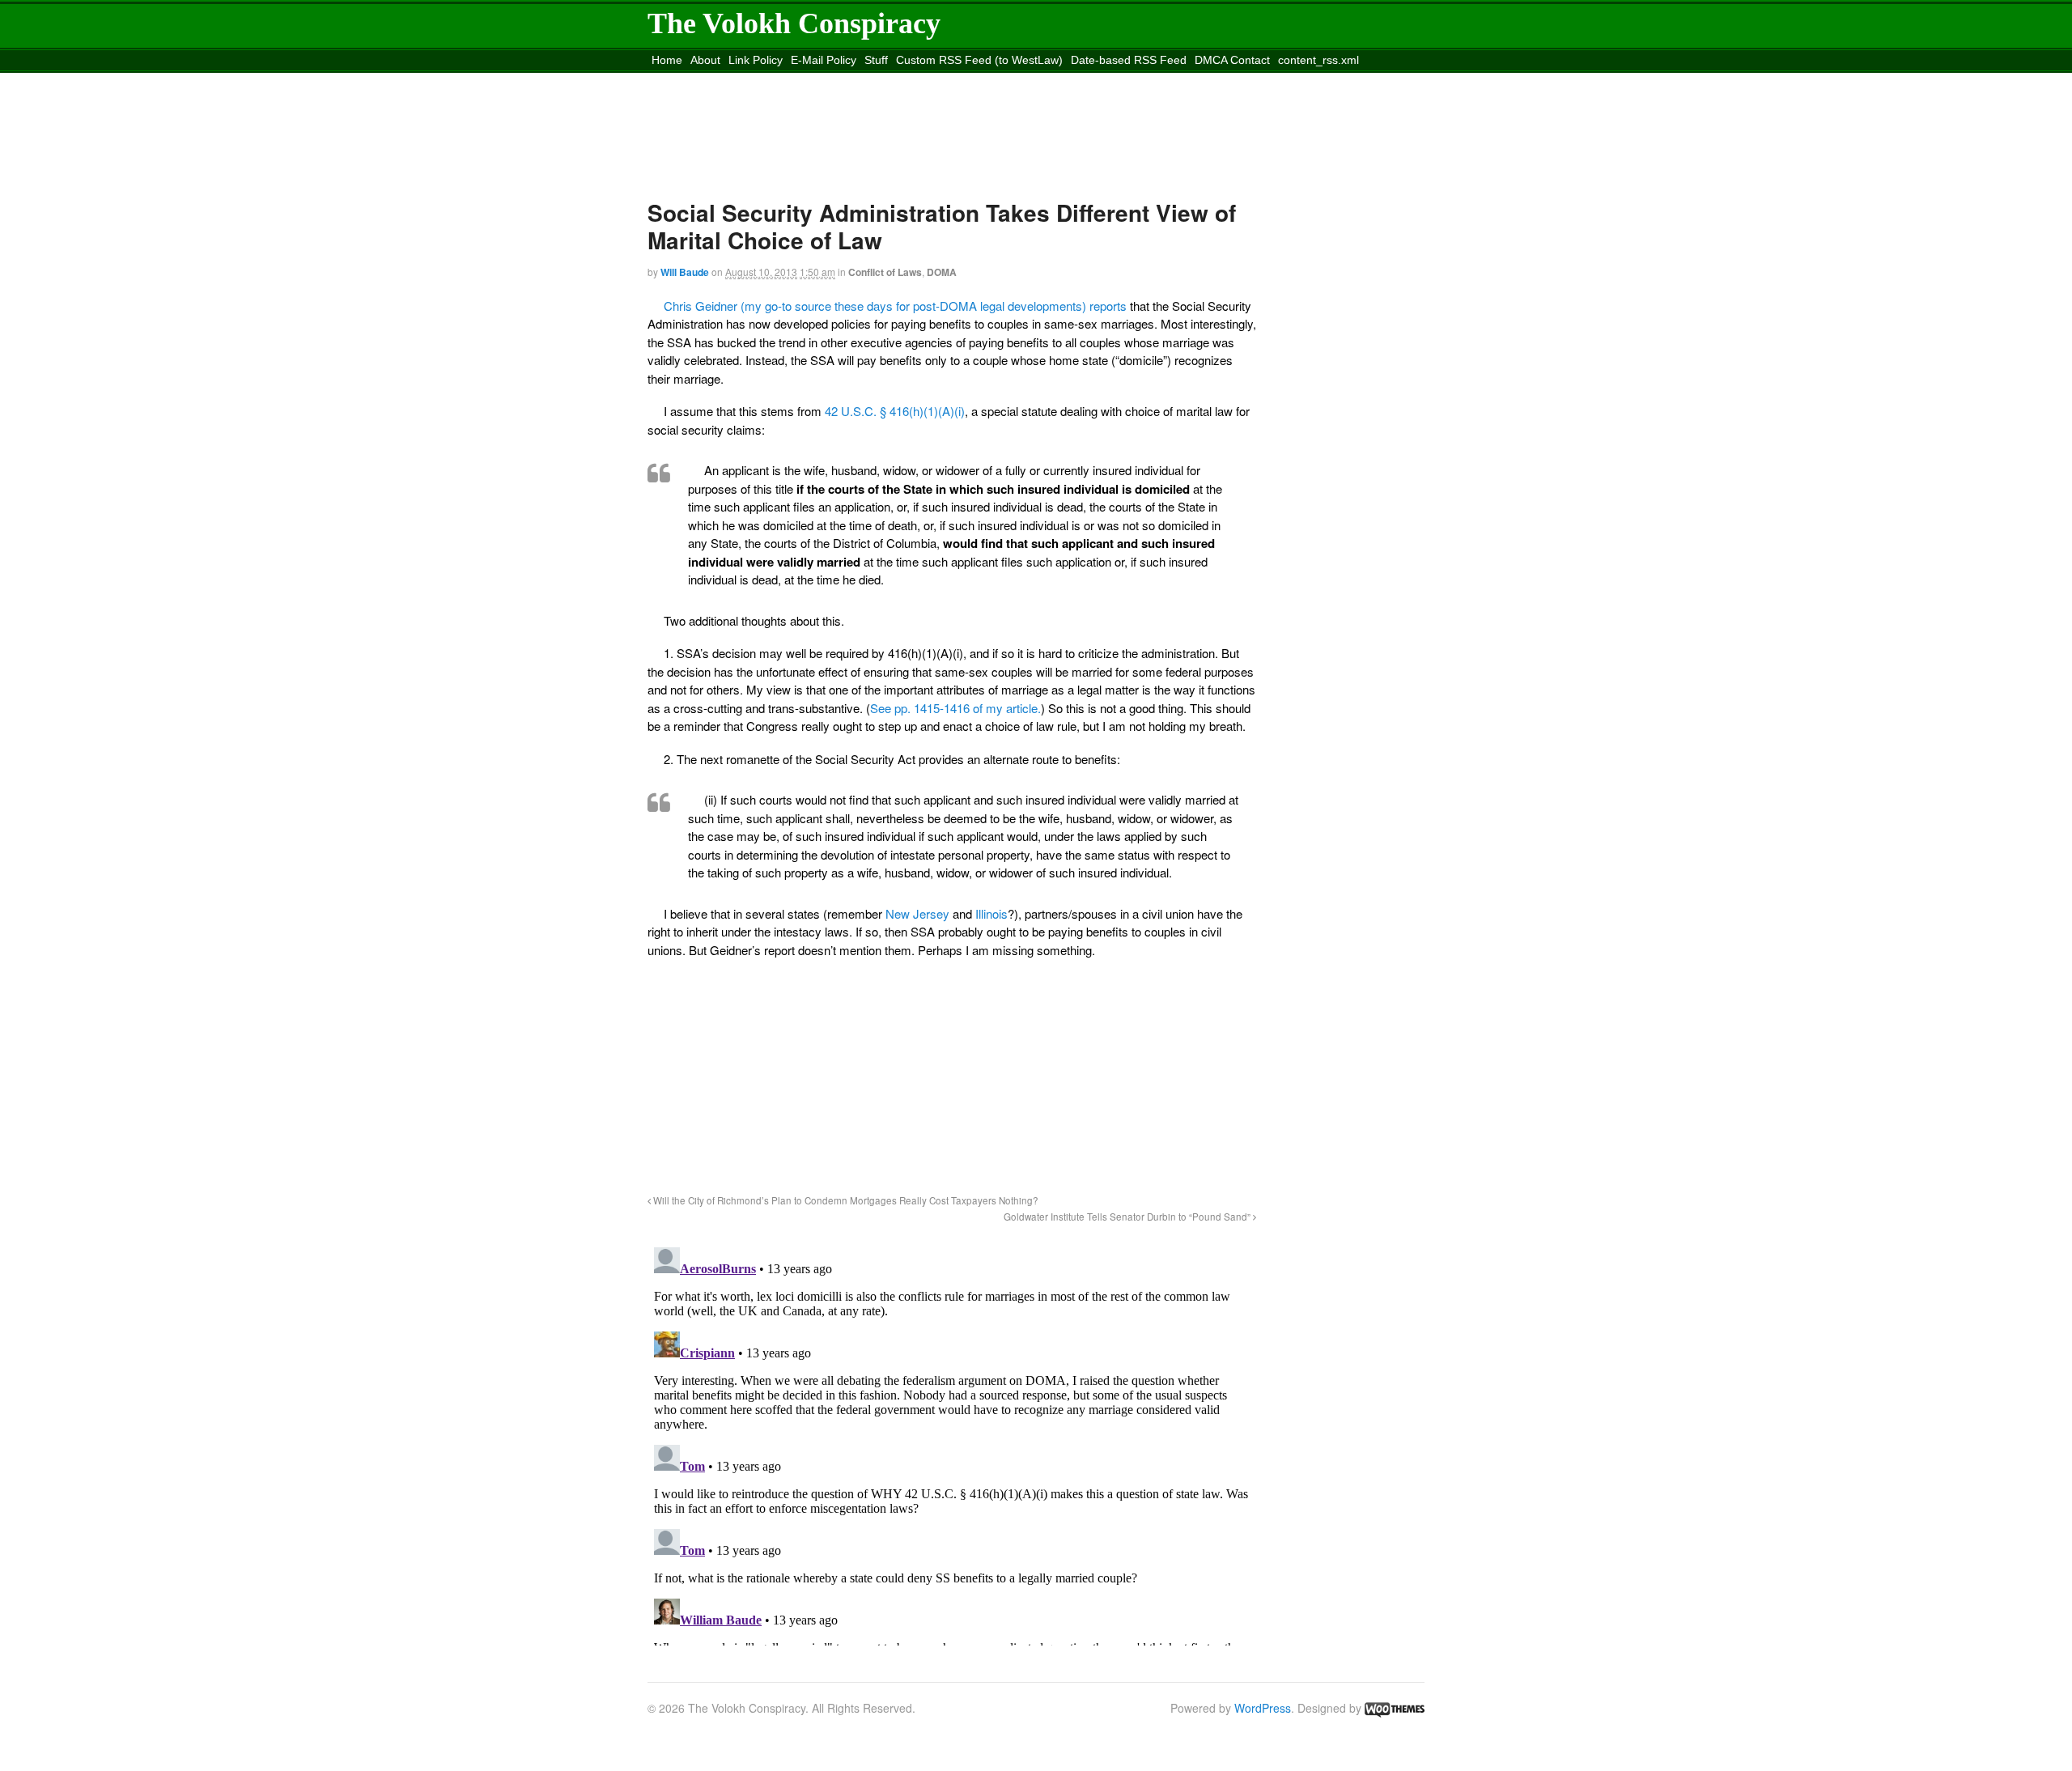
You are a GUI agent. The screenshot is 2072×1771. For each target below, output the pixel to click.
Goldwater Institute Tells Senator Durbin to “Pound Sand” (1128, 1217)
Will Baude (685, 272)
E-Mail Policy (824, 60)
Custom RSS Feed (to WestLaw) (979, 60)
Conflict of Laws (885, 272)
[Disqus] (952, 1443)
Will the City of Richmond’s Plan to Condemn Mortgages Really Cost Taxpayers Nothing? (845, 1200)
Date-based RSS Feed (1129, 60)
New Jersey (917, 913)
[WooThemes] (1395, 1708)
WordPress (1263, 1708)
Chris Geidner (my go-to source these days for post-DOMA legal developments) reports (895, 306)
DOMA (942, 272)
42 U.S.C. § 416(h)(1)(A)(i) (895, 411)
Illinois (991, 913)
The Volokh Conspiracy (794, 23)
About (705, 60)
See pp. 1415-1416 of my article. (955, 708)
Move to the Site (738, 80)
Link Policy (756, 60)
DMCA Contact (1232, 60)
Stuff (876, 60)
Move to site (885, 80)
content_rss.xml (1318, 60)
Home (667, 60)
